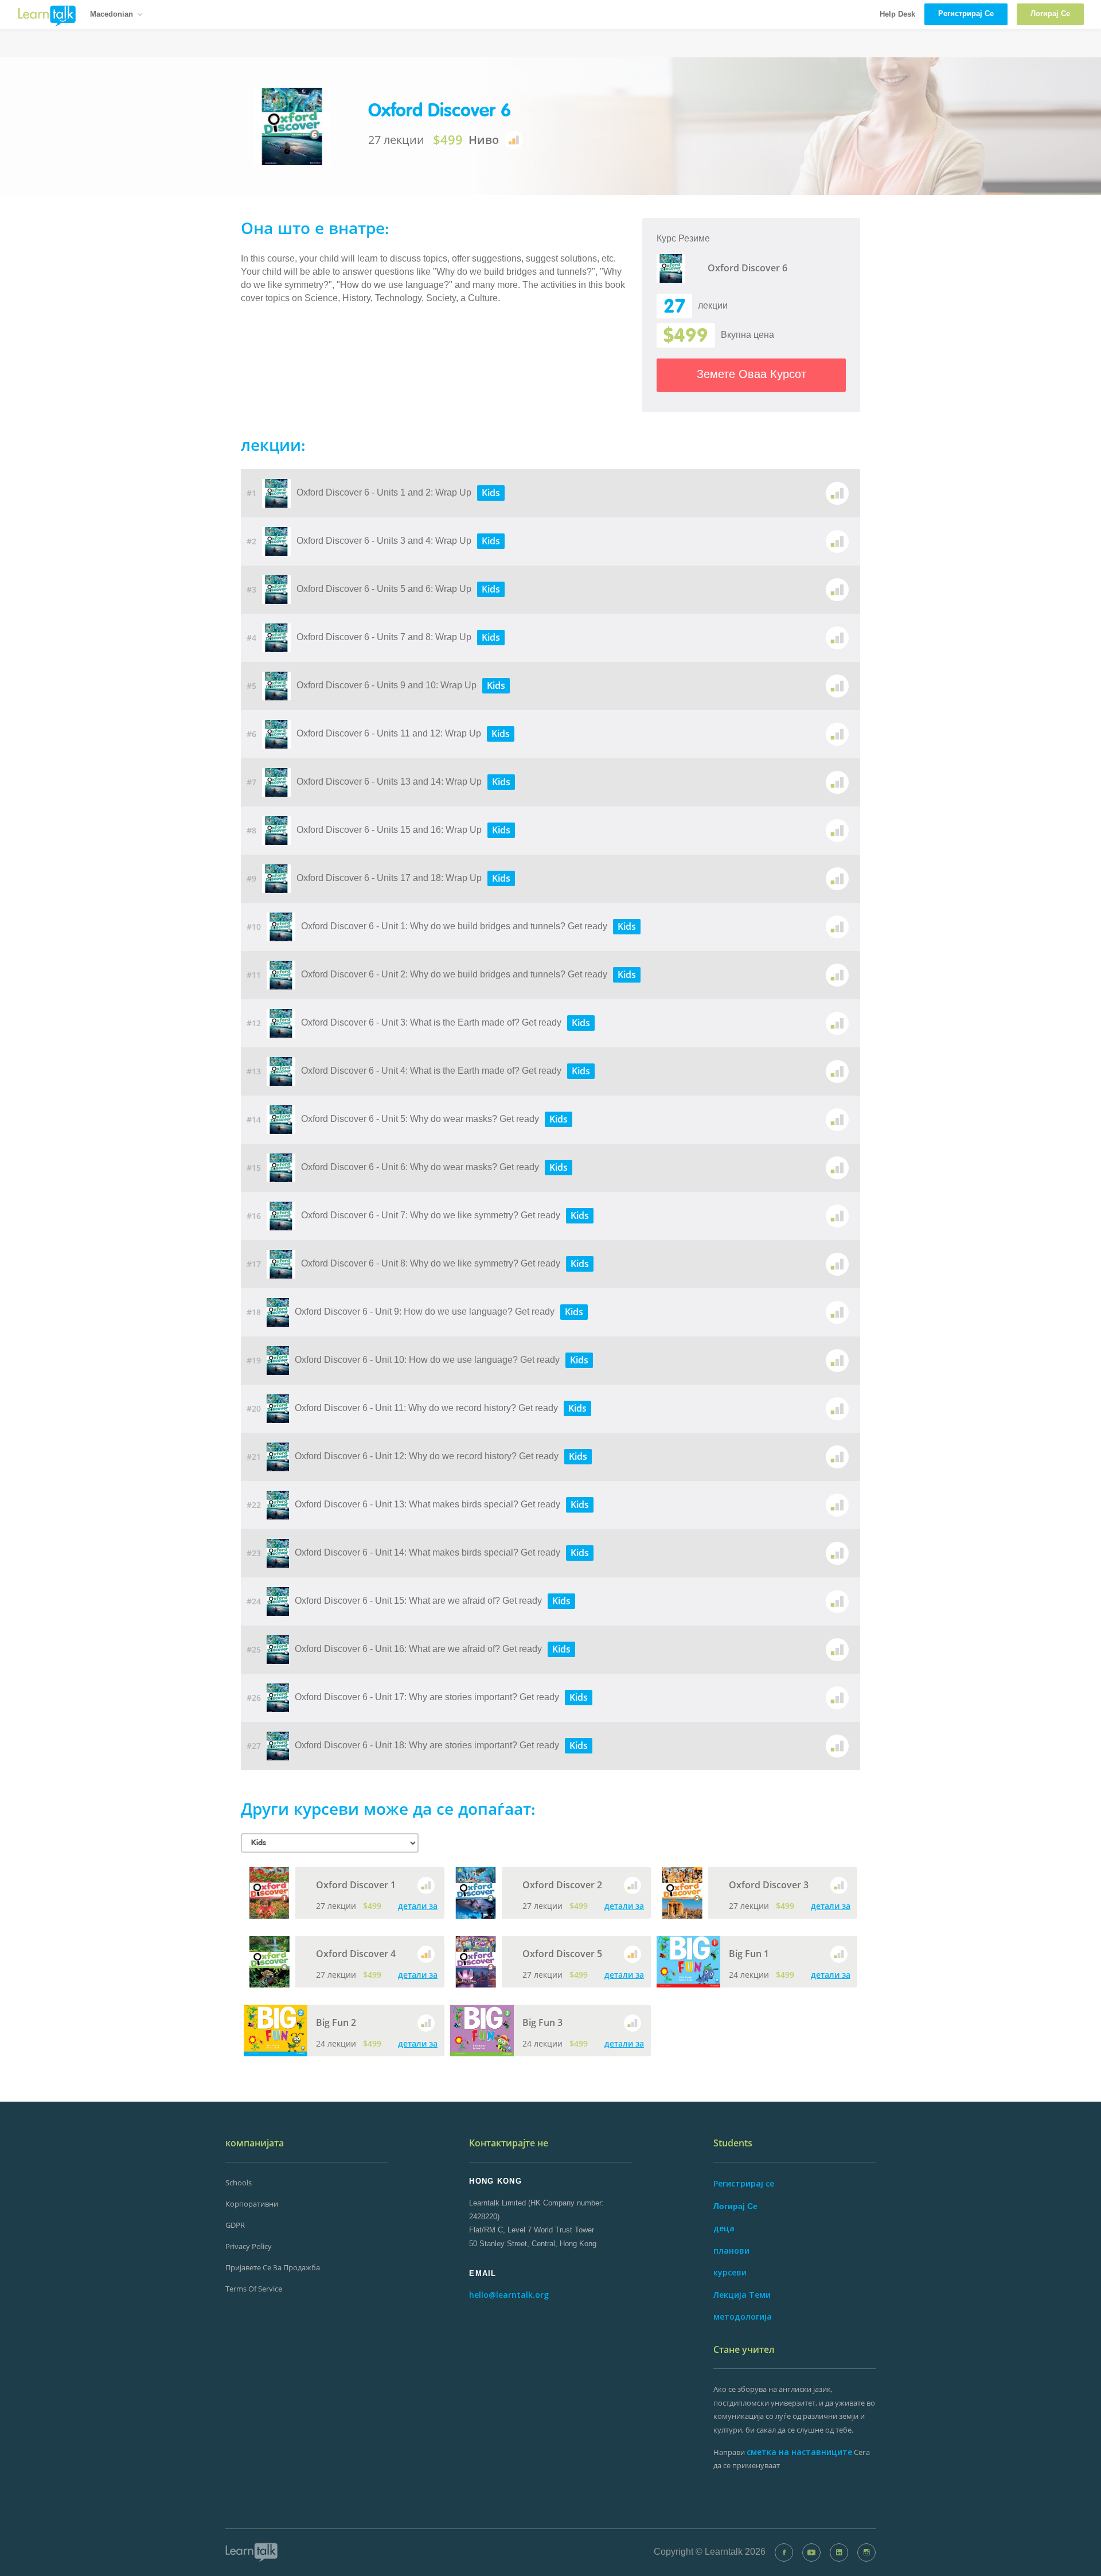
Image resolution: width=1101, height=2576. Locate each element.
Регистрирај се (744, 2183)
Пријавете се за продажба (273, 2267)
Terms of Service (254, 2289)
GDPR (235, 2225)
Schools (239, 2183)
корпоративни (252, 2204)
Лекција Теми (742, 2295)
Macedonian (112, 14)
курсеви (730, 2272)
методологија (743, 2316)
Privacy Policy (249, 2246)
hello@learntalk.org (509, 2295)
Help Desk (897, 14)
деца (724, 2228)
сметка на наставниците (799, 2452)
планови (731, 2250)
